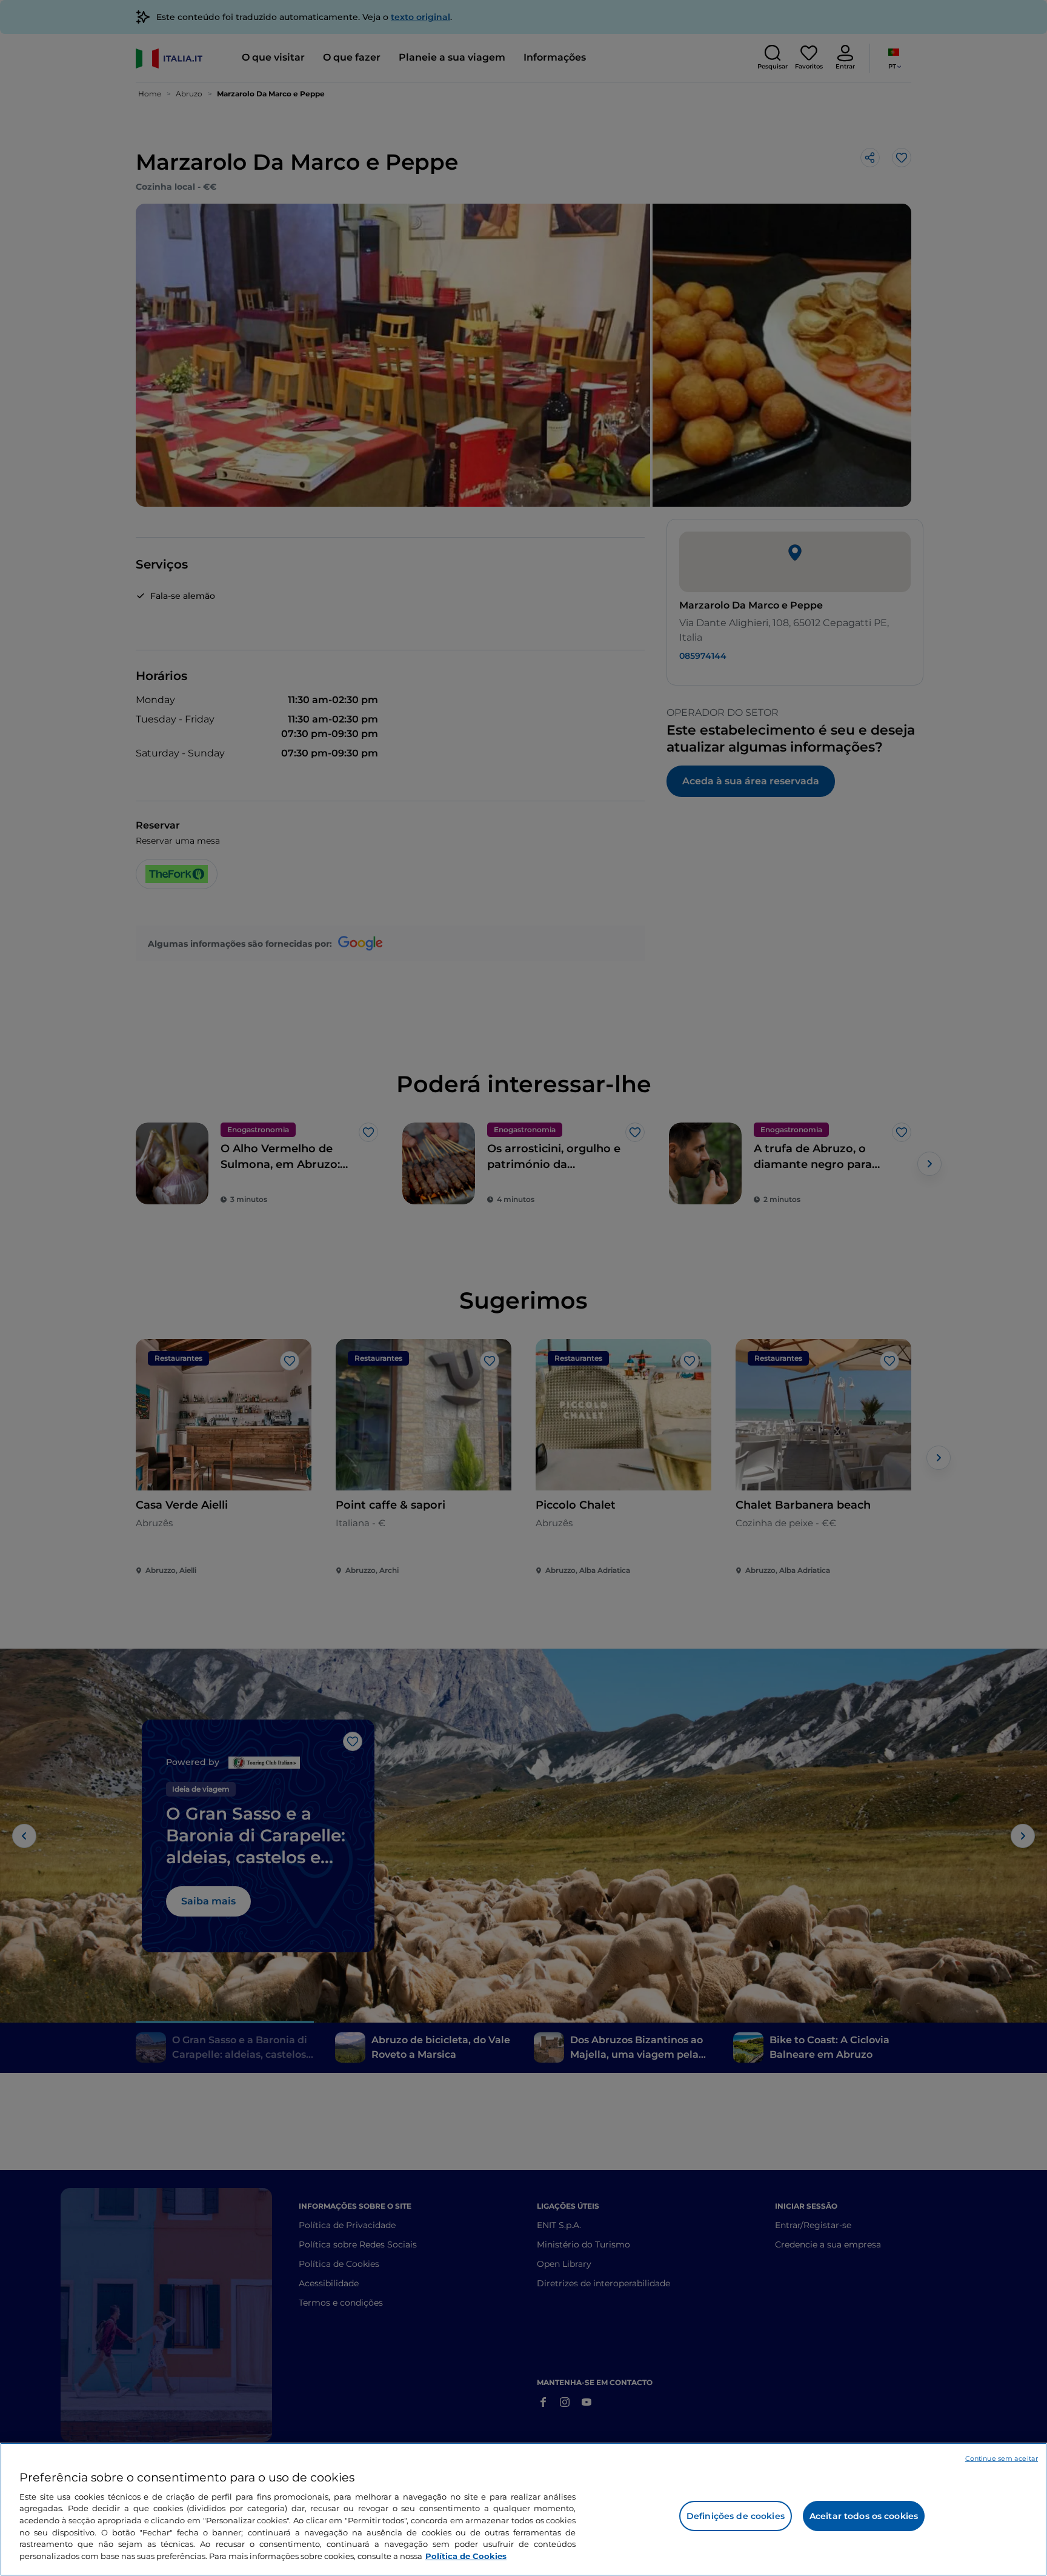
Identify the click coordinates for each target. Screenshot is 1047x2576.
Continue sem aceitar (1002, 2458)
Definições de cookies (736, 2516)
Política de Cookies (466, 2555)
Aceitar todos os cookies (864, 2516)
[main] (523, 2509)
